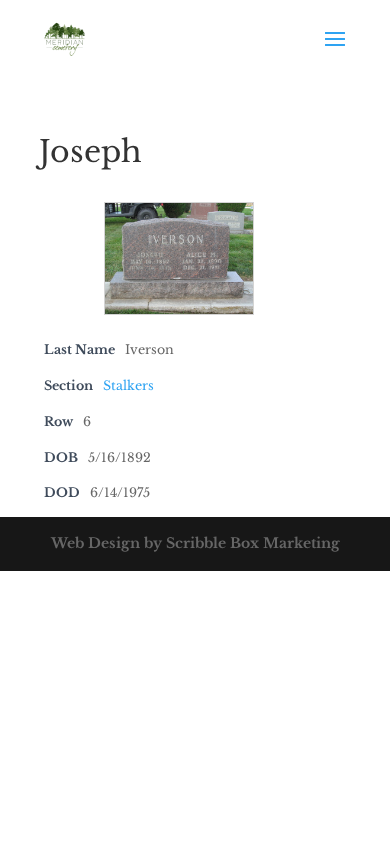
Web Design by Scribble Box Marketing (195, 543)
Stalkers (128, 385)
